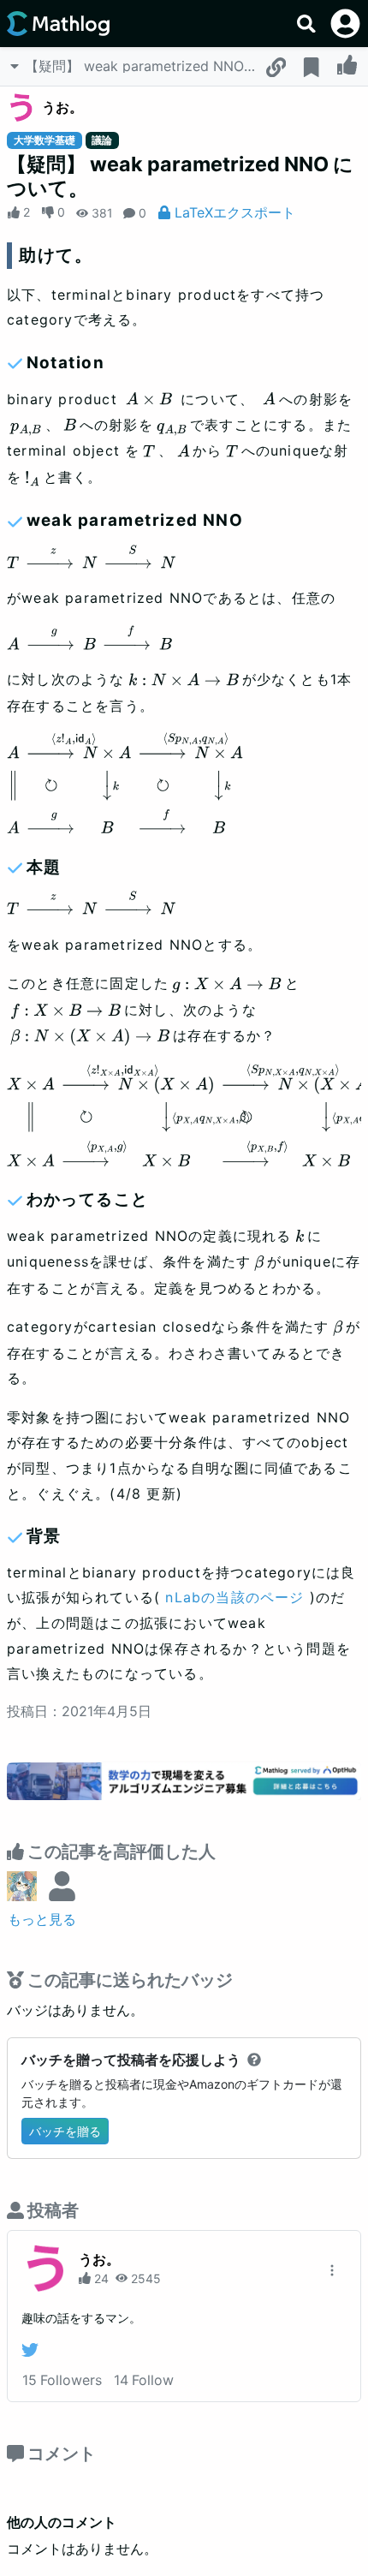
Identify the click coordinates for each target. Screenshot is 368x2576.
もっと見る (42, 1919)
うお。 (62, 107)
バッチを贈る (65, 2131)
